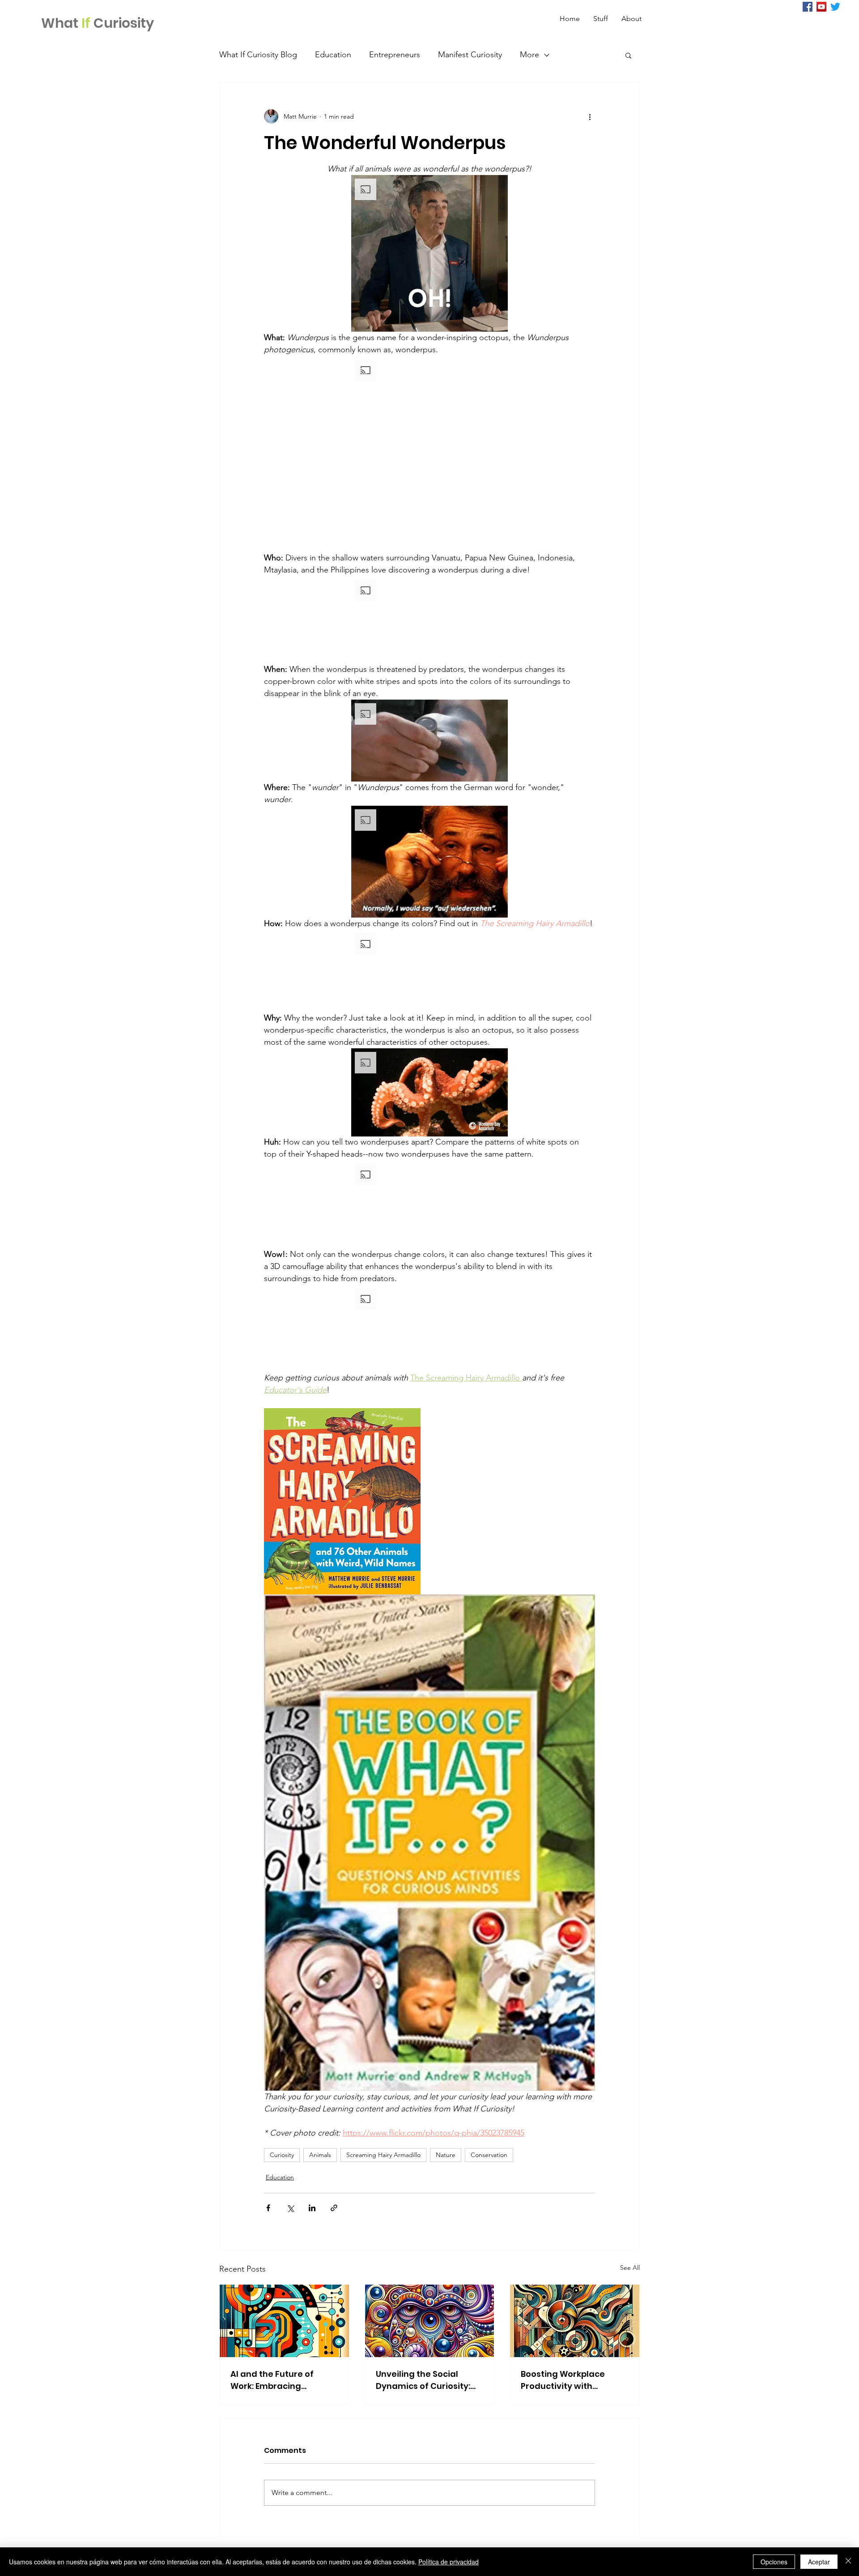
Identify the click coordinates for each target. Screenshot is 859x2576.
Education (333, 55)
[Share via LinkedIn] (312, 2208)
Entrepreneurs (395, 55)
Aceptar (819, 2562)
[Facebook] (808, 7)
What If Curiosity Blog (258, 55)
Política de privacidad (449, 2562)
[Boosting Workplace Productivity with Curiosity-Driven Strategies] (575, 2321)
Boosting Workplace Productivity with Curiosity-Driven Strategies (563, 2380)
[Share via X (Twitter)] (290, 2208)
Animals (320, 2155)
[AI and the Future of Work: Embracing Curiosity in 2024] (284, 2321)
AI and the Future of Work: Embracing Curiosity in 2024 (272, 2380)
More (529, 55)
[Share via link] (334, 2208)
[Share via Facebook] (268, 2208)
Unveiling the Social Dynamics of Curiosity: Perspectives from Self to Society (429, 2380)
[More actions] (590, 116)
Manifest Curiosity (470, 55)
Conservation (489, 2155)
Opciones (774, 2562)
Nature (446, 2155)
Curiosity (282, 2155)
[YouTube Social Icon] (821, 7)
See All (630, 2268)
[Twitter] (835, 7)
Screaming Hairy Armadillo (383, 2155)
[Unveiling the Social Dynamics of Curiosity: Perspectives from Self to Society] (430, 2321)
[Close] (848, 2562)
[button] (628, 55)
